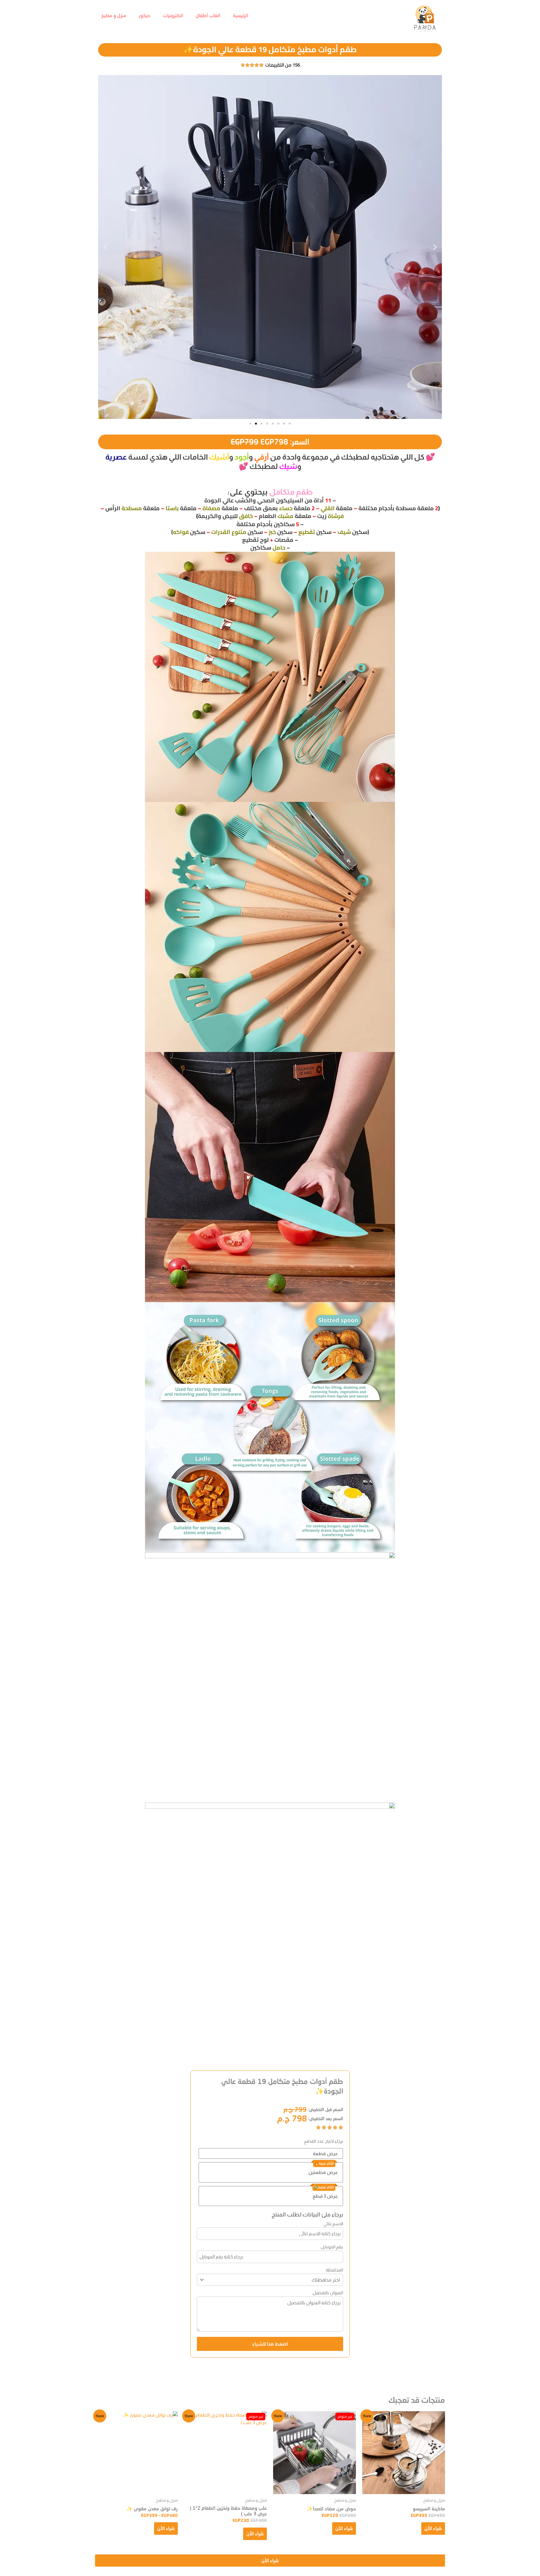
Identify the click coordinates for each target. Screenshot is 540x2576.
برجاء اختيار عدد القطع (324, 2141)
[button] (105, 247)
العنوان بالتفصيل (328, 2293)
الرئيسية (240, 15)
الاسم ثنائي (333, 2224)
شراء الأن (433, 2528)
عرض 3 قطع (325, 2196)
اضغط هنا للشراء (270, 2344)
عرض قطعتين (323, 2172)
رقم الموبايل (332, 2247)
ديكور (145, 15)
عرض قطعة (325, 2153)
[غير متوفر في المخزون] (315, 2453)
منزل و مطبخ (114, 15)
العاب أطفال (208, 15)
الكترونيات (173, 15)
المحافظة (334, 2270)
